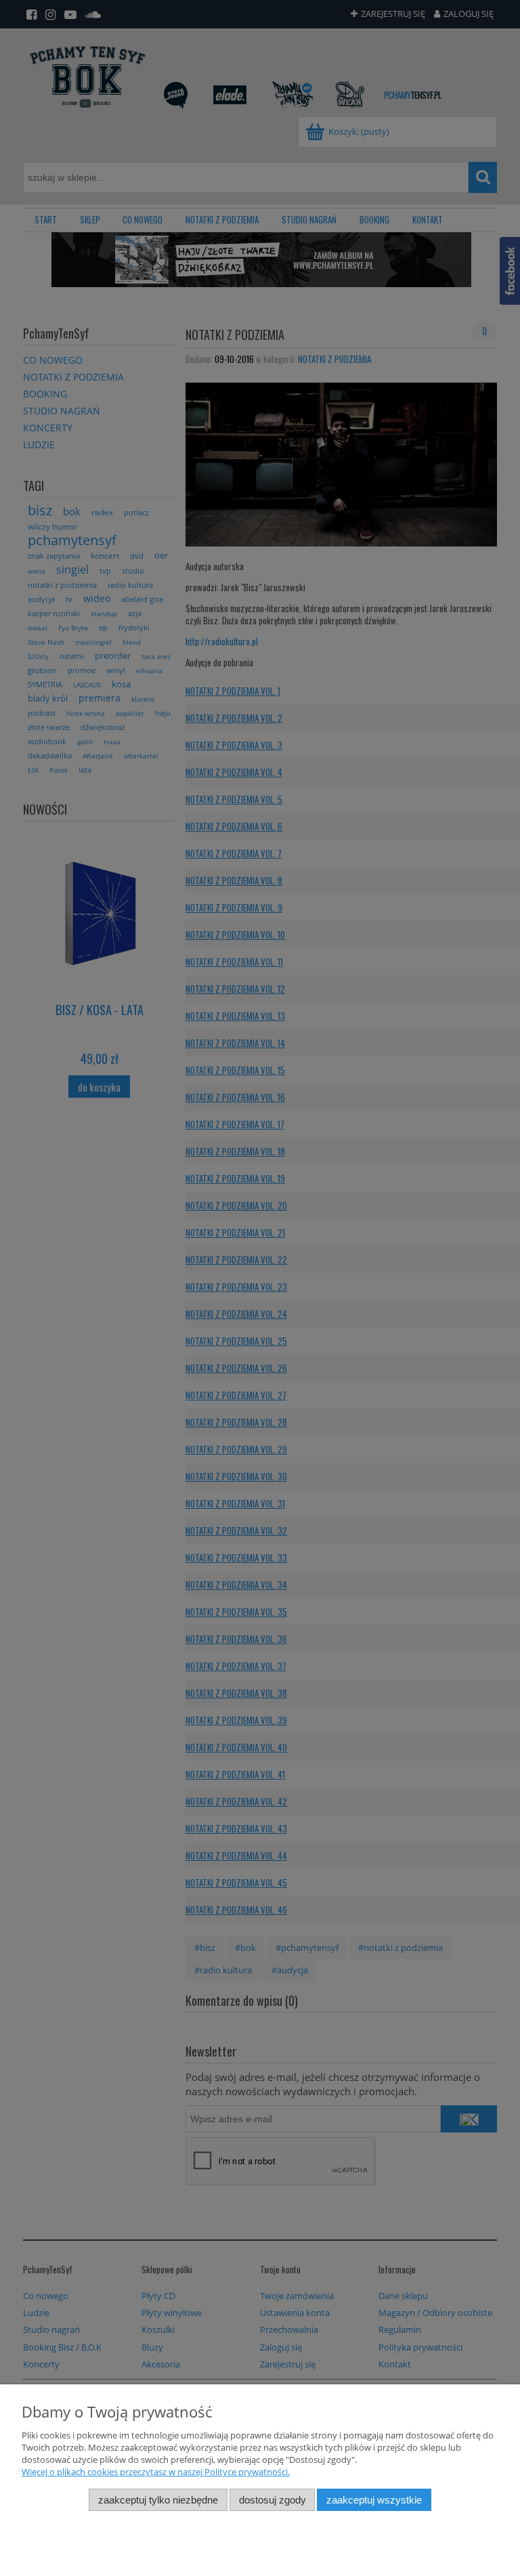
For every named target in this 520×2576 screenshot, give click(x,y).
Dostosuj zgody (273, 2500)
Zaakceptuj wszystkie (374, 2500)
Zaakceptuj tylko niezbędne (158, 2500)
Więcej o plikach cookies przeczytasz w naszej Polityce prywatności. (156, 2472)
